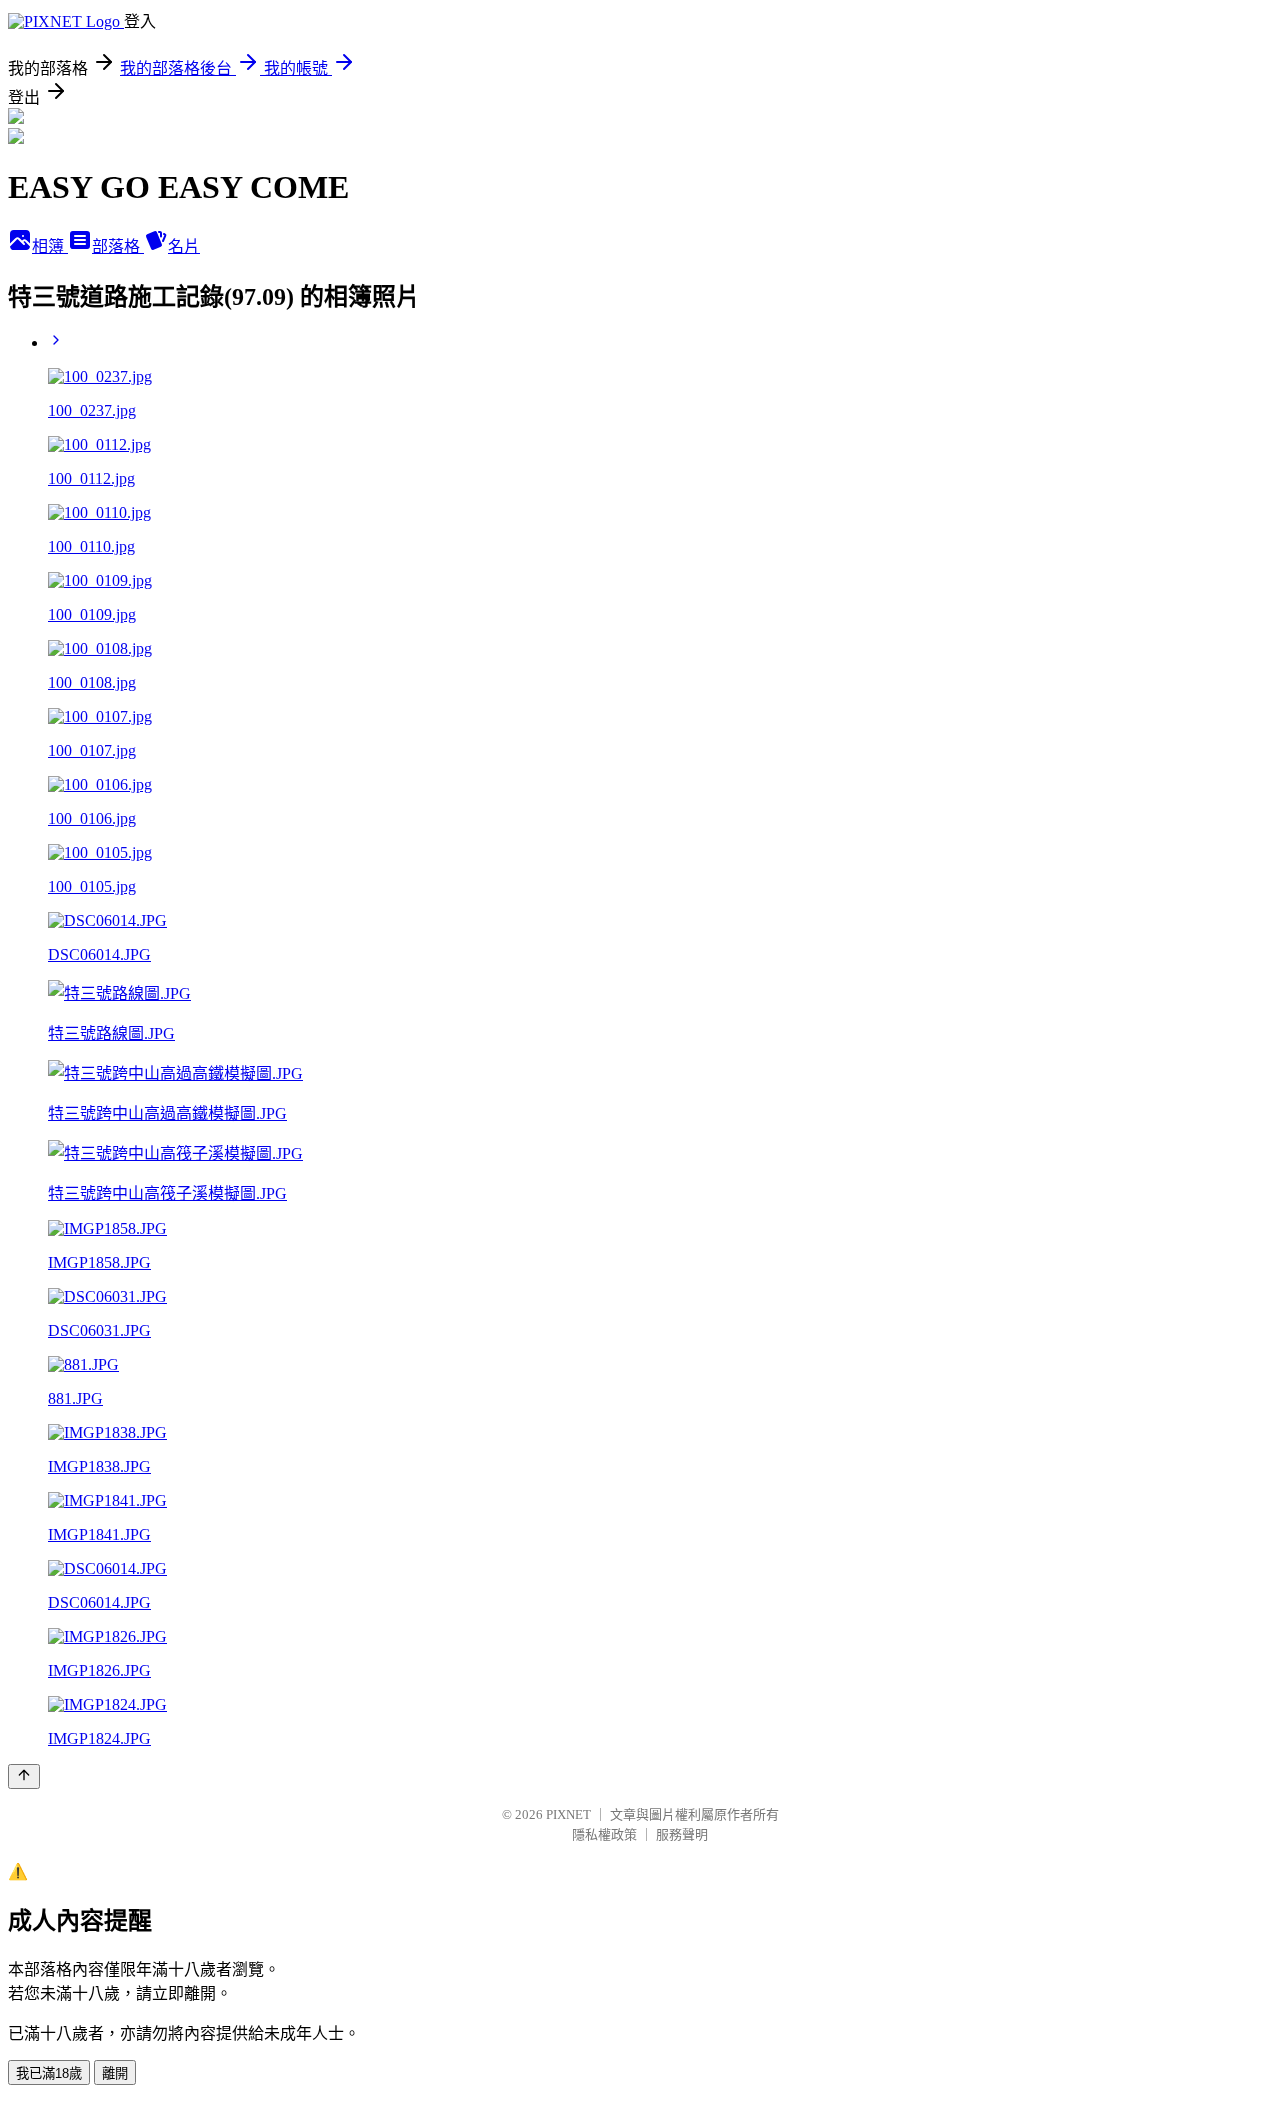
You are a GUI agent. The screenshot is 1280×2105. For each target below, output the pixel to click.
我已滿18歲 (49, 2073)
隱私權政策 (604, 1834)
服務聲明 (682, 1834)
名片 (184, 246)
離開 (115, 2073)
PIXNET (568, 1814)
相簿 (50, 246)
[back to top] (24, 1776)
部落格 (118, 246)
